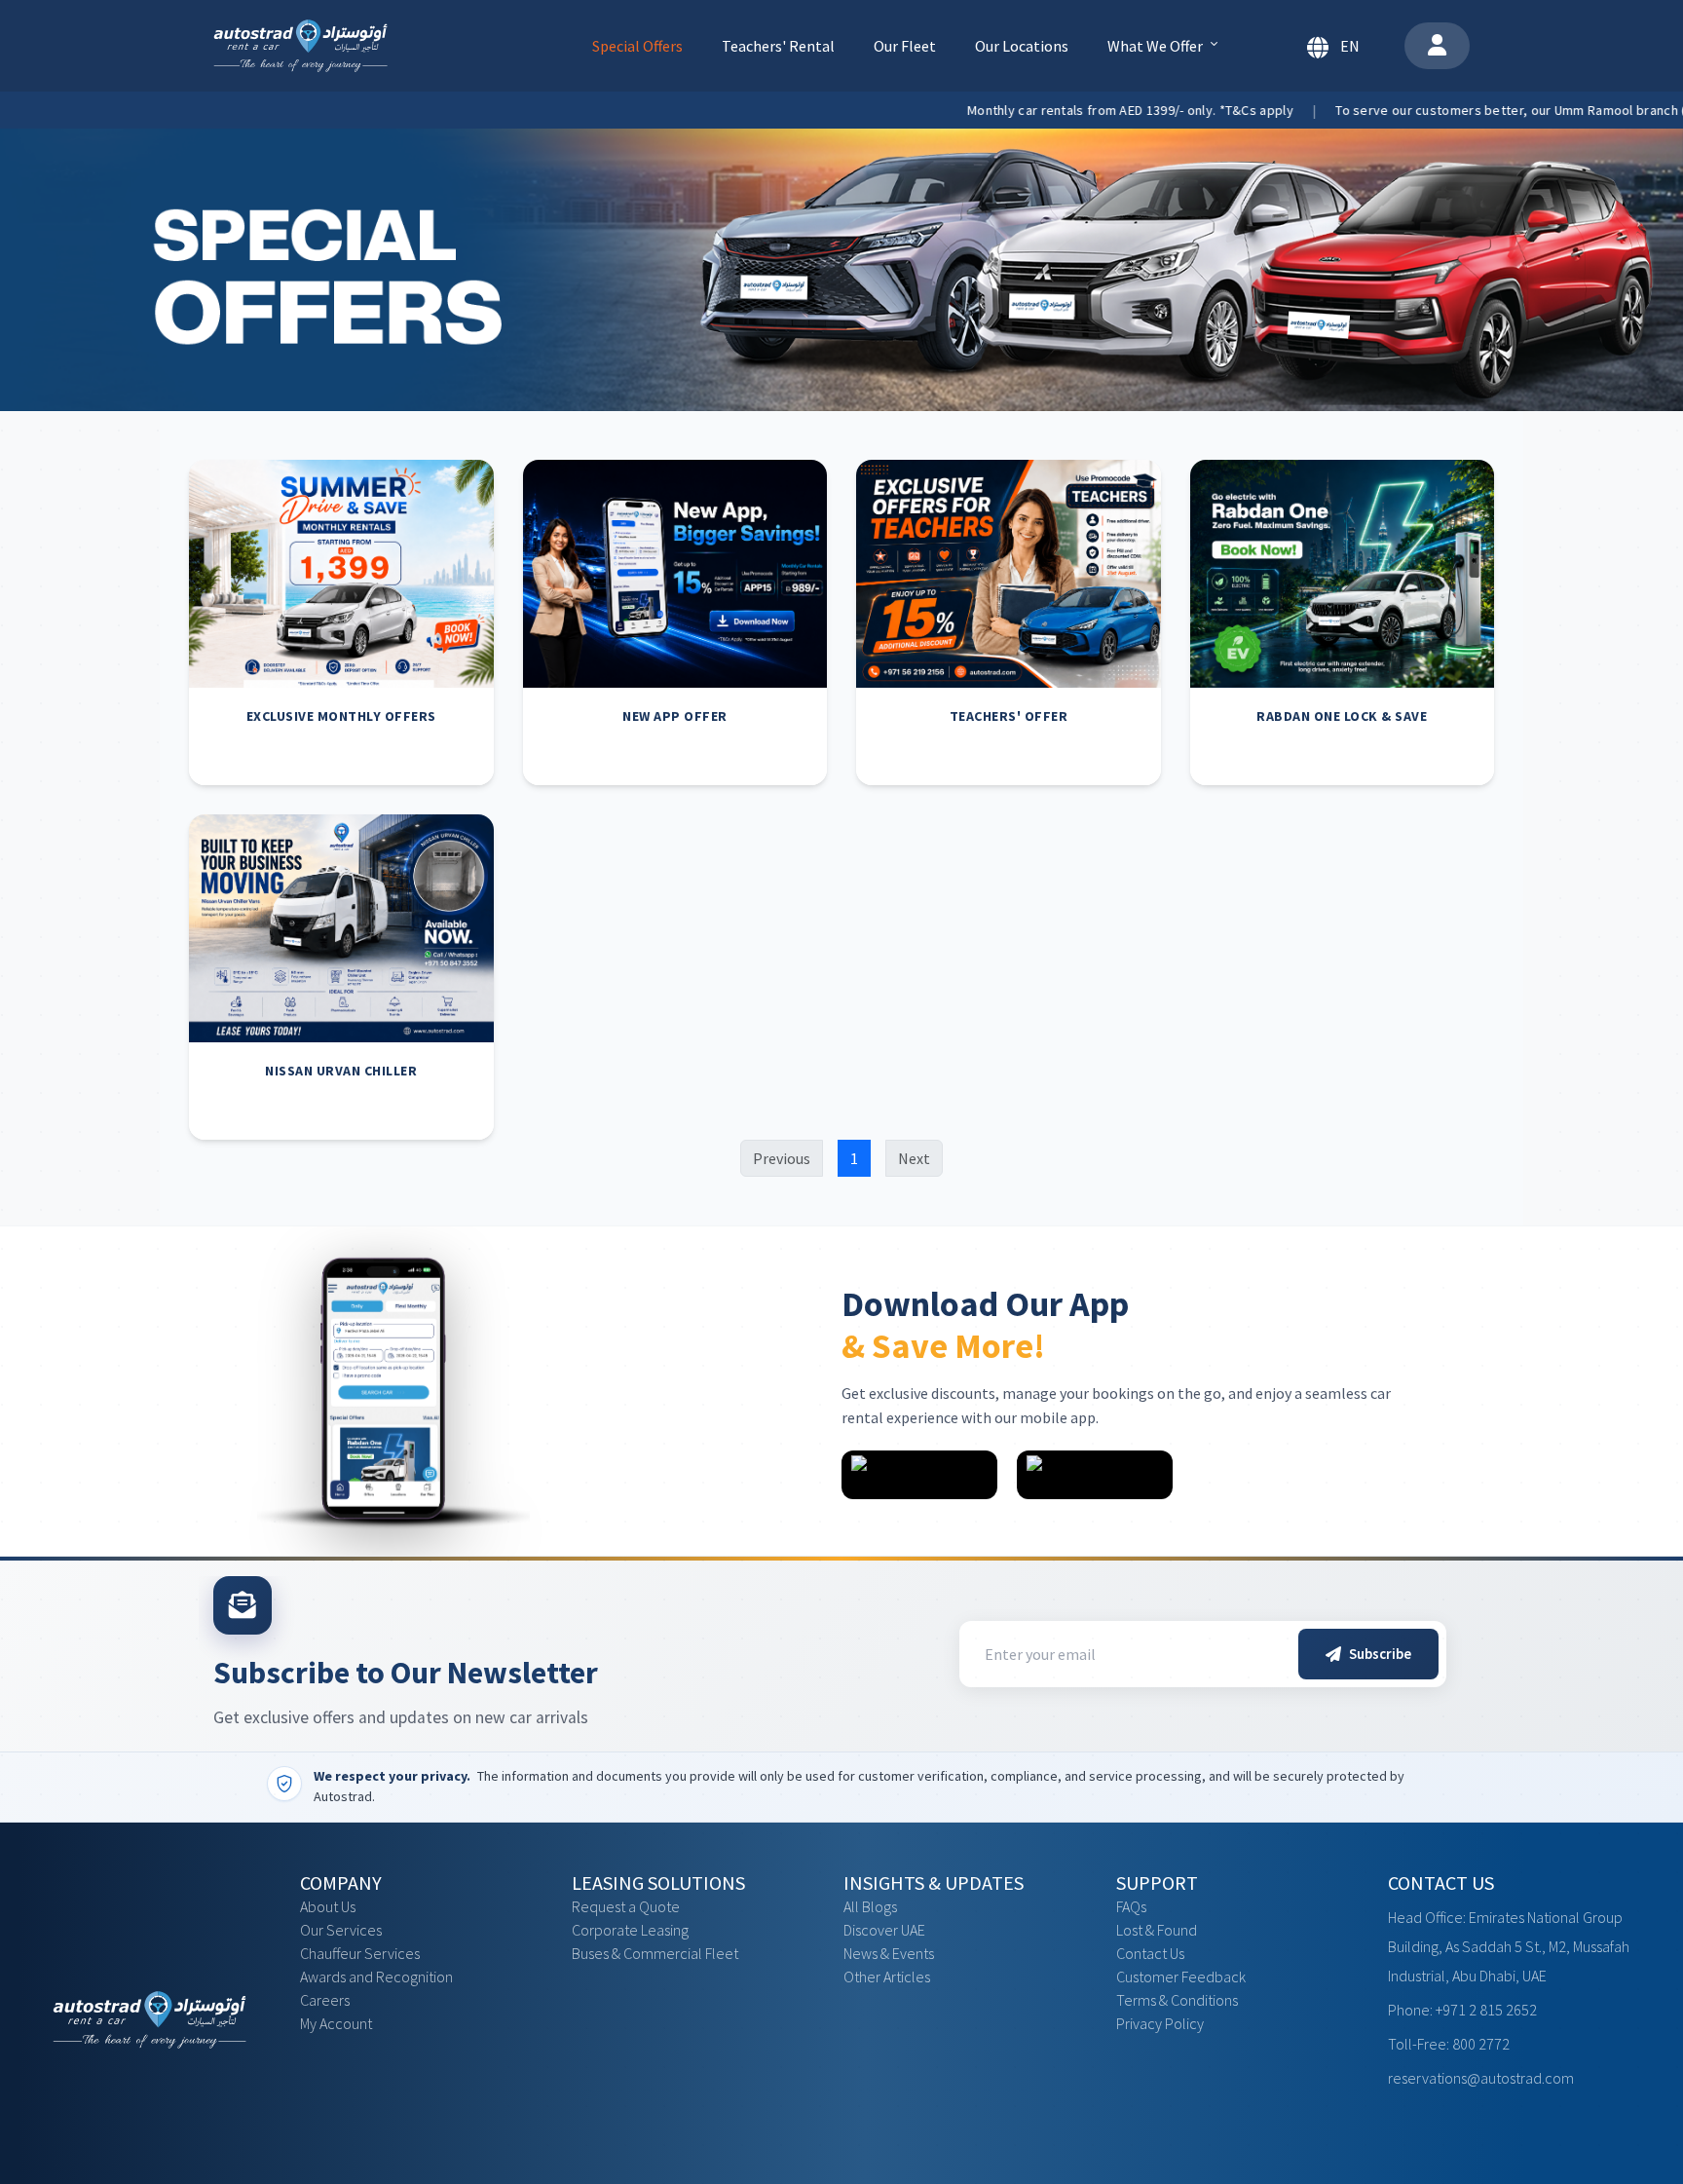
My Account (336, 2023)
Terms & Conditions (1177, 2000)
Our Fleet (905, 46)
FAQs (1131, 1906)
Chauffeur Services (360, 1953)
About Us (328, 1906)
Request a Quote (626, 1906)
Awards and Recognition (376, 1977)
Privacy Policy (1160, 2023)
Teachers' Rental (778, 46)
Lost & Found (1157, 1930)
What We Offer (1155, 46)
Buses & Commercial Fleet (655, 1953)
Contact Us (1150, 1953)
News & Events (889, 1953)
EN (1350, 46)
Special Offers (637, 46)
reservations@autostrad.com (1481, 2078)
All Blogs (870, 1906)
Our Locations (1022, 46)
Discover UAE (884, 1930)
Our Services (341, 1930)
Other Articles (887, 1977)
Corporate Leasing (630, 1930)
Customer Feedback (1181, 1977)
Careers (325, 2000)
